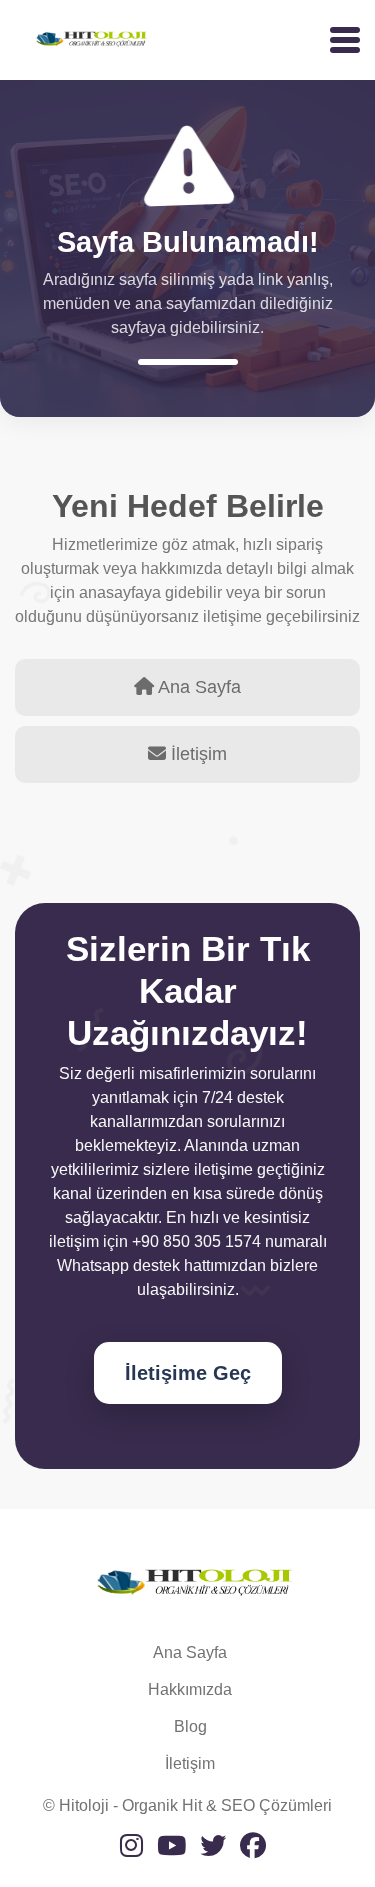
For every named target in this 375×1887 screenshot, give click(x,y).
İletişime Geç (188, 1373)
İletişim (190, 1763)
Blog (190, 1726)
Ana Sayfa (190, 1652)
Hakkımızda (190, 1689)
